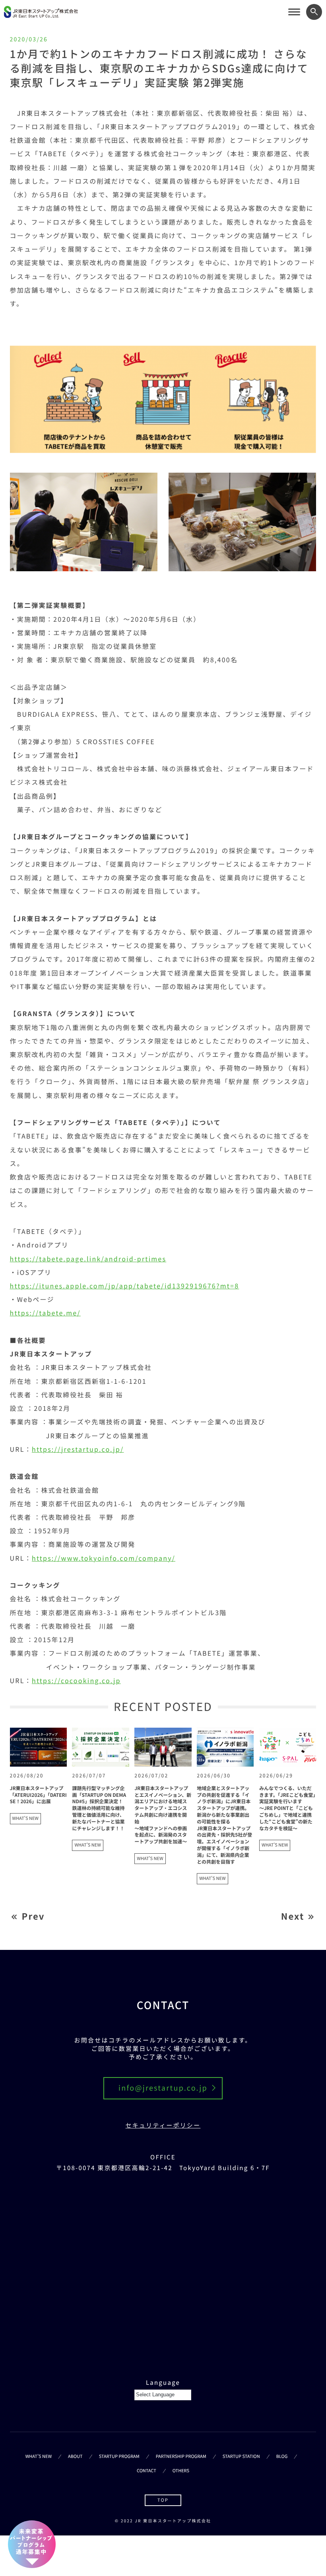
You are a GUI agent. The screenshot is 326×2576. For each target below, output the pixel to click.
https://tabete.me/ (45, 1313)
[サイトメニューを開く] (294, 12)
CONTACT (147, 2471)
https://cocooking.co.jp (76, 1680)
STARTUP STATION (241, 2456)
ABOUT (75, 2456)
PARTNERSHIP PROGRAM (181, 2456)
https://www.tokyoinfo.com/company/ (104, 1558)
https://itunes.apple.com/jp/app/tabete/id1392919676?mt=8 (125, 1286)
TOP (163, 2500)
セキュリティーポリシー (163, 2125)
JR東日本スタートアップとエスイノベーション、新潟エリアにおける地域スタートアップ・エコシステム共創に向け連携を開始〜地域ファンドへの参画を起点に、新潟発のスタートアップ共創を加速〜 (163, 1815)
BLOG (282, 2456)
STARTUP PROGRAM (119, 2456)
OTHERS (181, 2471)
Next (293, 1916)
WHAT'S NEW (25, 1818)
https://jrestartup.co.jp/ (78, 1449)
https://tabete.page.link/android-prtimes (88, 1259)
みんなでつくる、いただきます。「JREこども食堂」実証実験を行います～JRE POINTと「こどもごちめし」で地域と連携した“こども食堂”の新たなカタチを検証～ (287, 1808)
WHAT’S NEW (39, 2456)
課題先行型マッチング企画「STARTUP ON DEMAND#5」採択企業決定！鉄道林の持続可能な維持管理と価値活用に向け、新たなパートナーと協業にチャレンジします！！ (99, 1808)
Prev (33, 1916)
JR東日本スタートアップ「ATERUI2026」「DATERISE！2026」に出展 (38, 1795)
